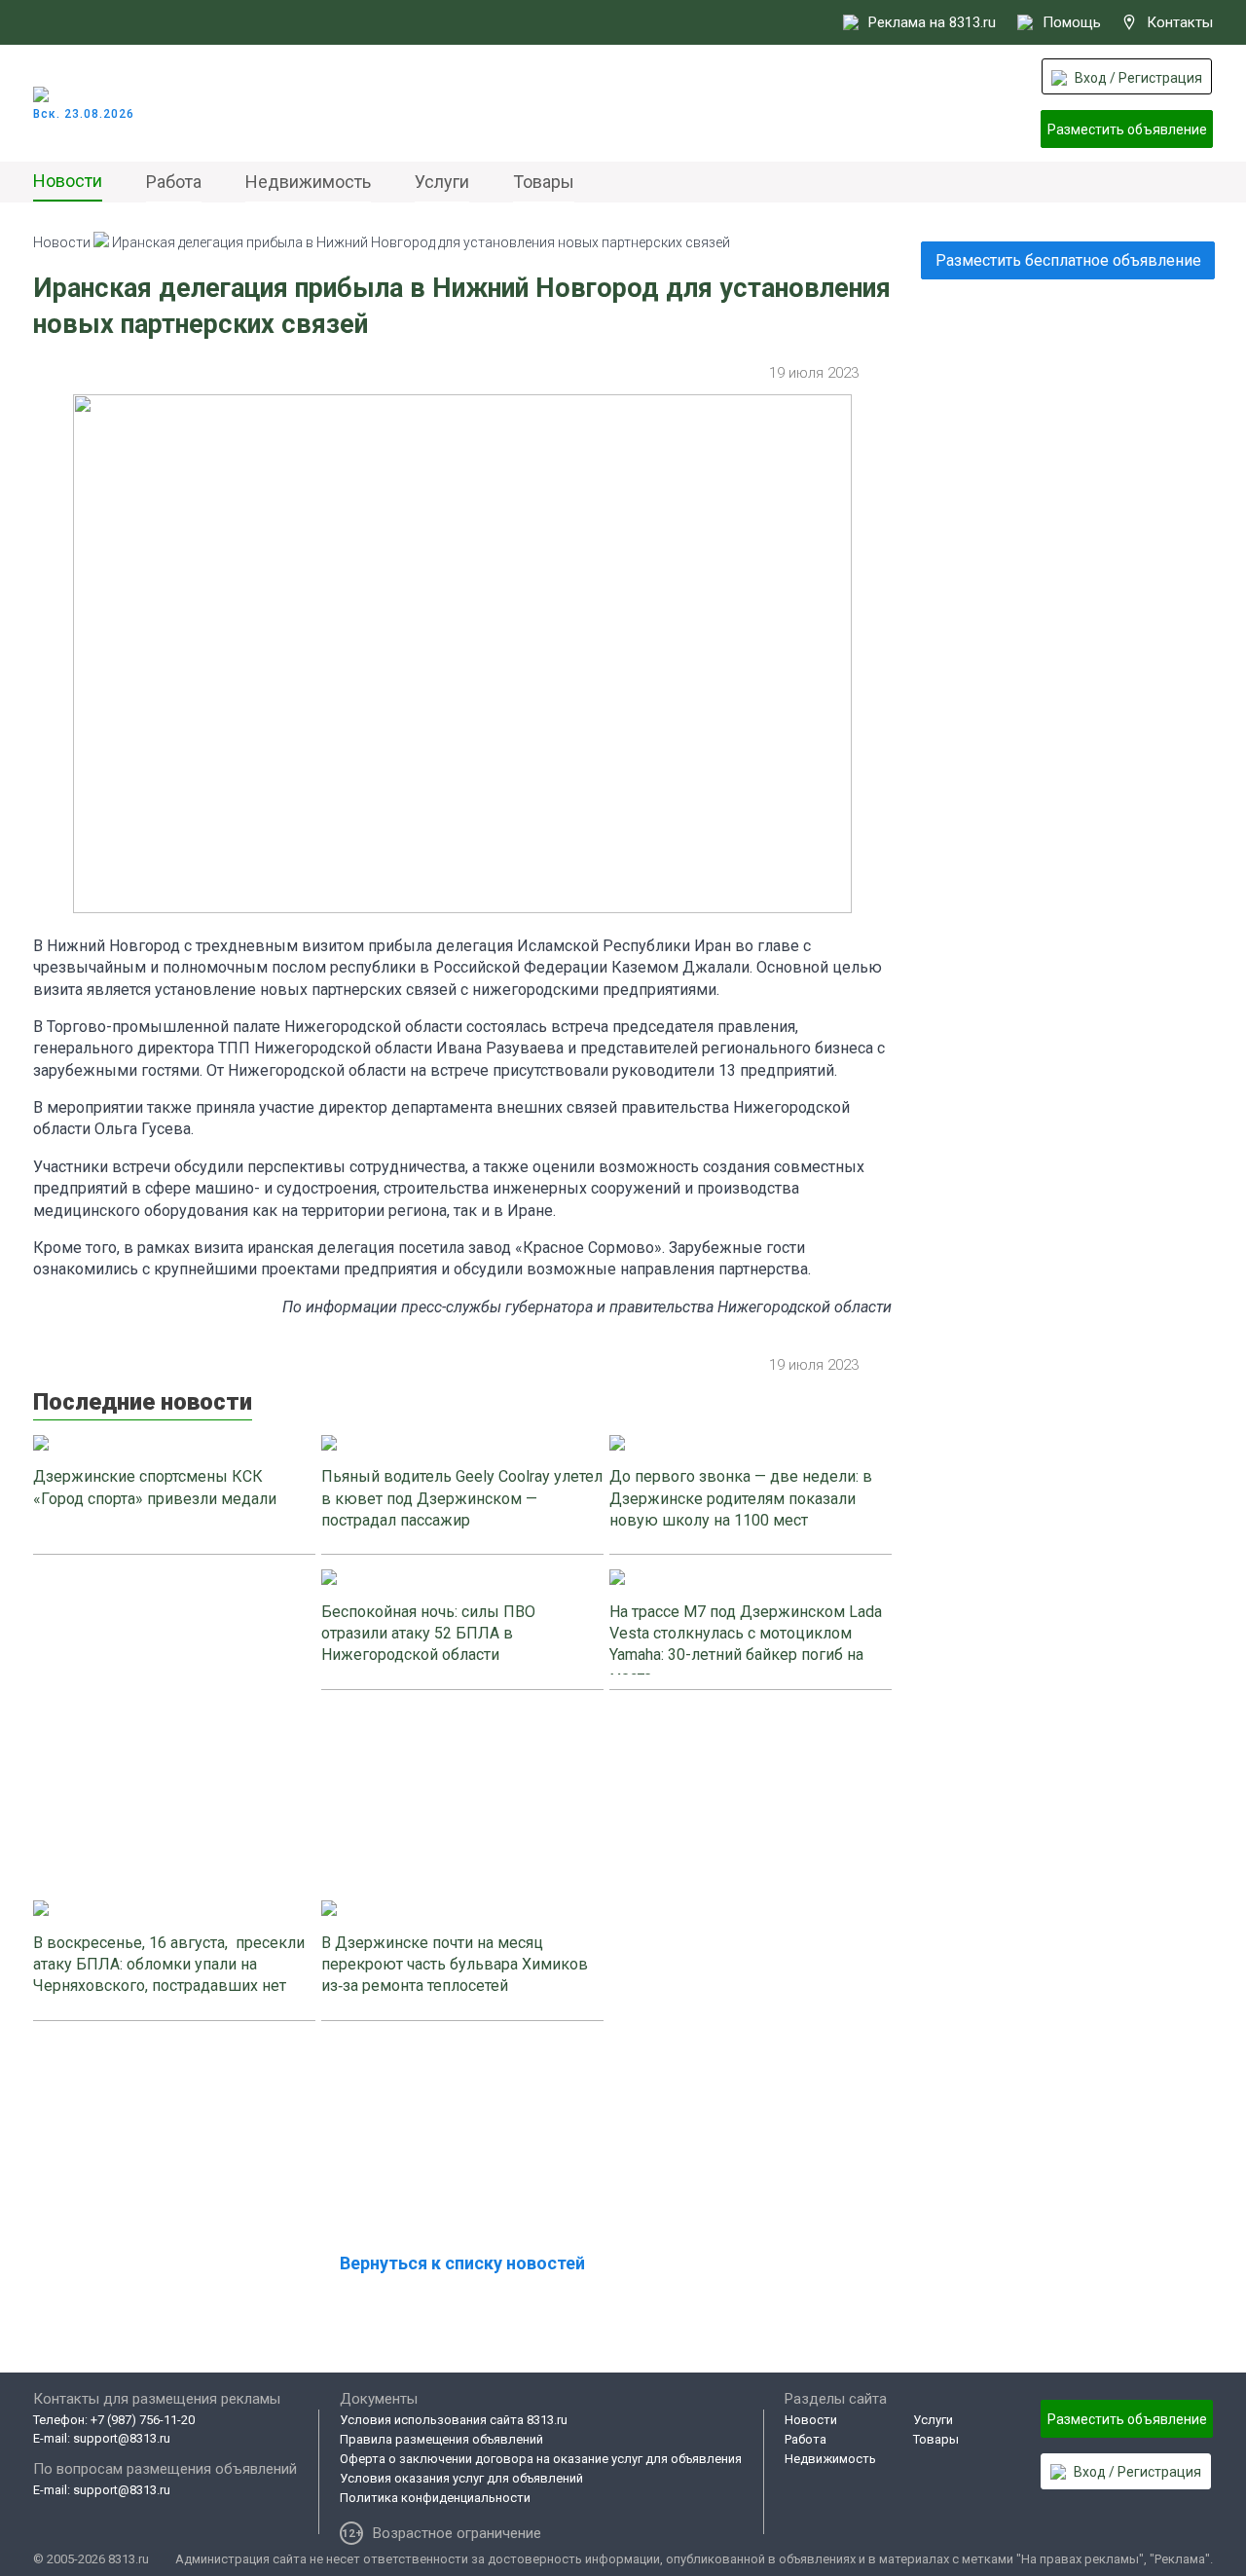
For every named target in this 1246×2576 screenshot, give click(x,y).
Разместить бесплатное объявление (1068, 260)
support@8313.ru (122, 2438)
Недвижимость (308, 182)
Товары (544, 182)
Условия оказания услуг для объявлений (461, 2478)
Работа (174, 182)
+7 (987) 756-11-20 (143, 2420)
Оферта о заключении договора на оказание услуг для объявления (541, 2459)
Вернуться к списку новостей (462, 2263)
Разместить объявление (1127, 129)
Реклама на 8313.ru (932, 22)
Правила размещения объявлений (441, 2439)
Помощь (1072, 22)
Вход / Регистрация (1138, 78)
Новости (68, 181)
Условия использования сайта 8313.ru (454, 2420)
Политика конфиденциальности (435, 2498)
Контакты (1180, 22)
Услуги (442, 182)
